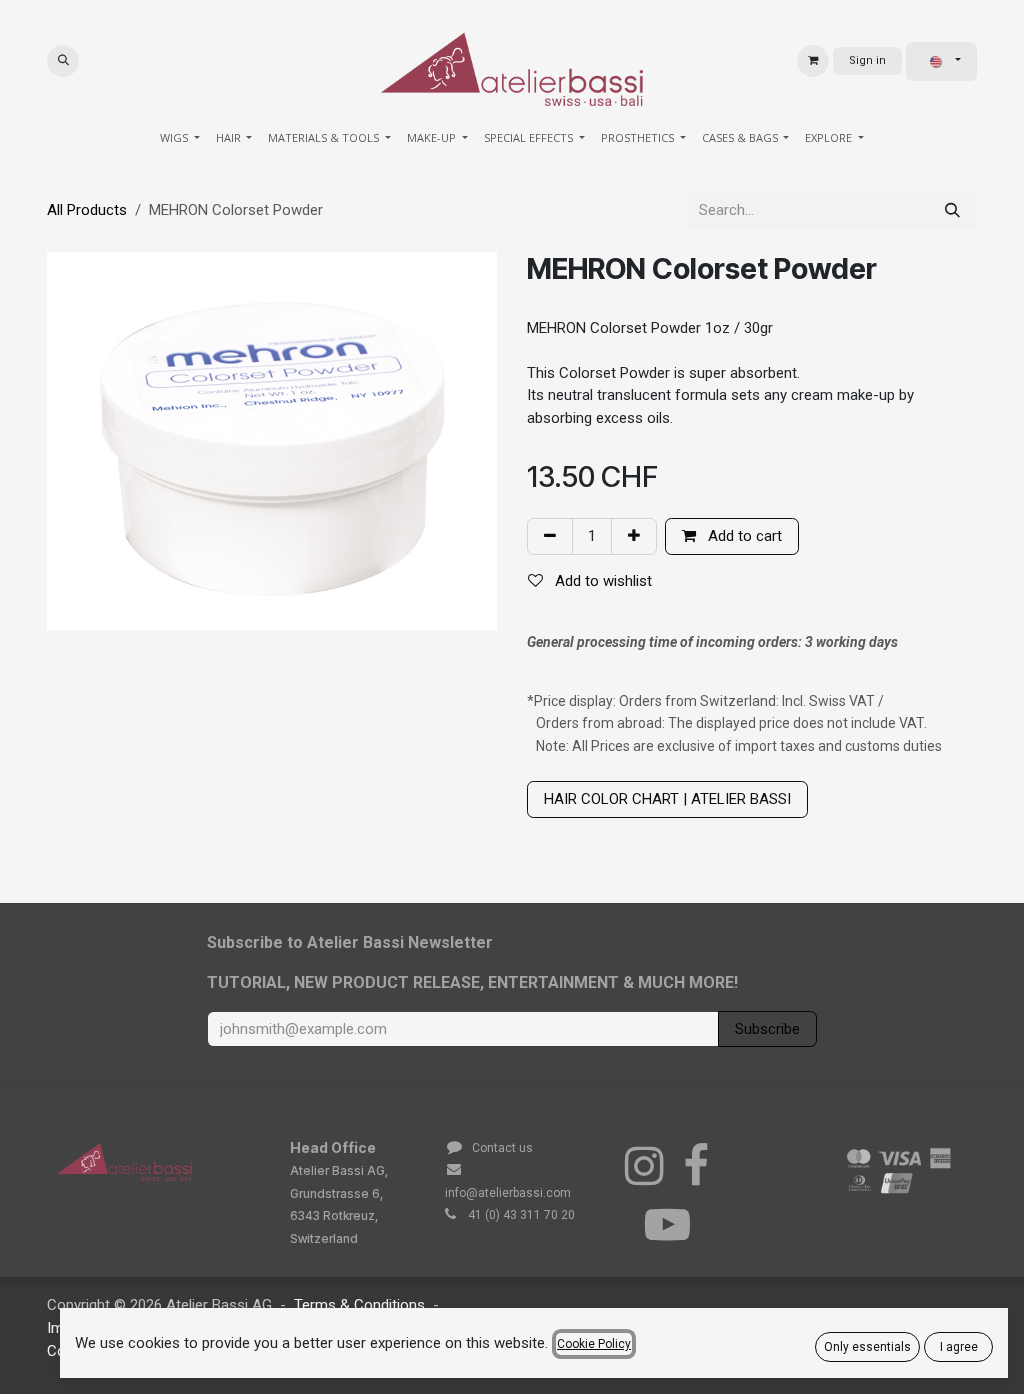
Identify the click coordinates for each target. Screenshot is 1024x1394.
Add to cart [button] (743, 536)
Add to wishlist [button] (601, 581)
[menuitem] (180, 138)
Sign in (867, 60)
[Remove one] (550, 536)
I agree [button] (959, 1347)
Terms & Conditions (359, 1305)
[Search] (952, 210)
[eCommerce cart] (813, 61)
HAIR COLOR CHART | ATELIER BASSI (667, 799)
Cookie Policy (594, 1344)
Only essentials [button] (867, 1347)
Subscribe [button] (767, 1029)
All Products (87, 210)
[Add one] (634, 536)
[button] (63, 61)
